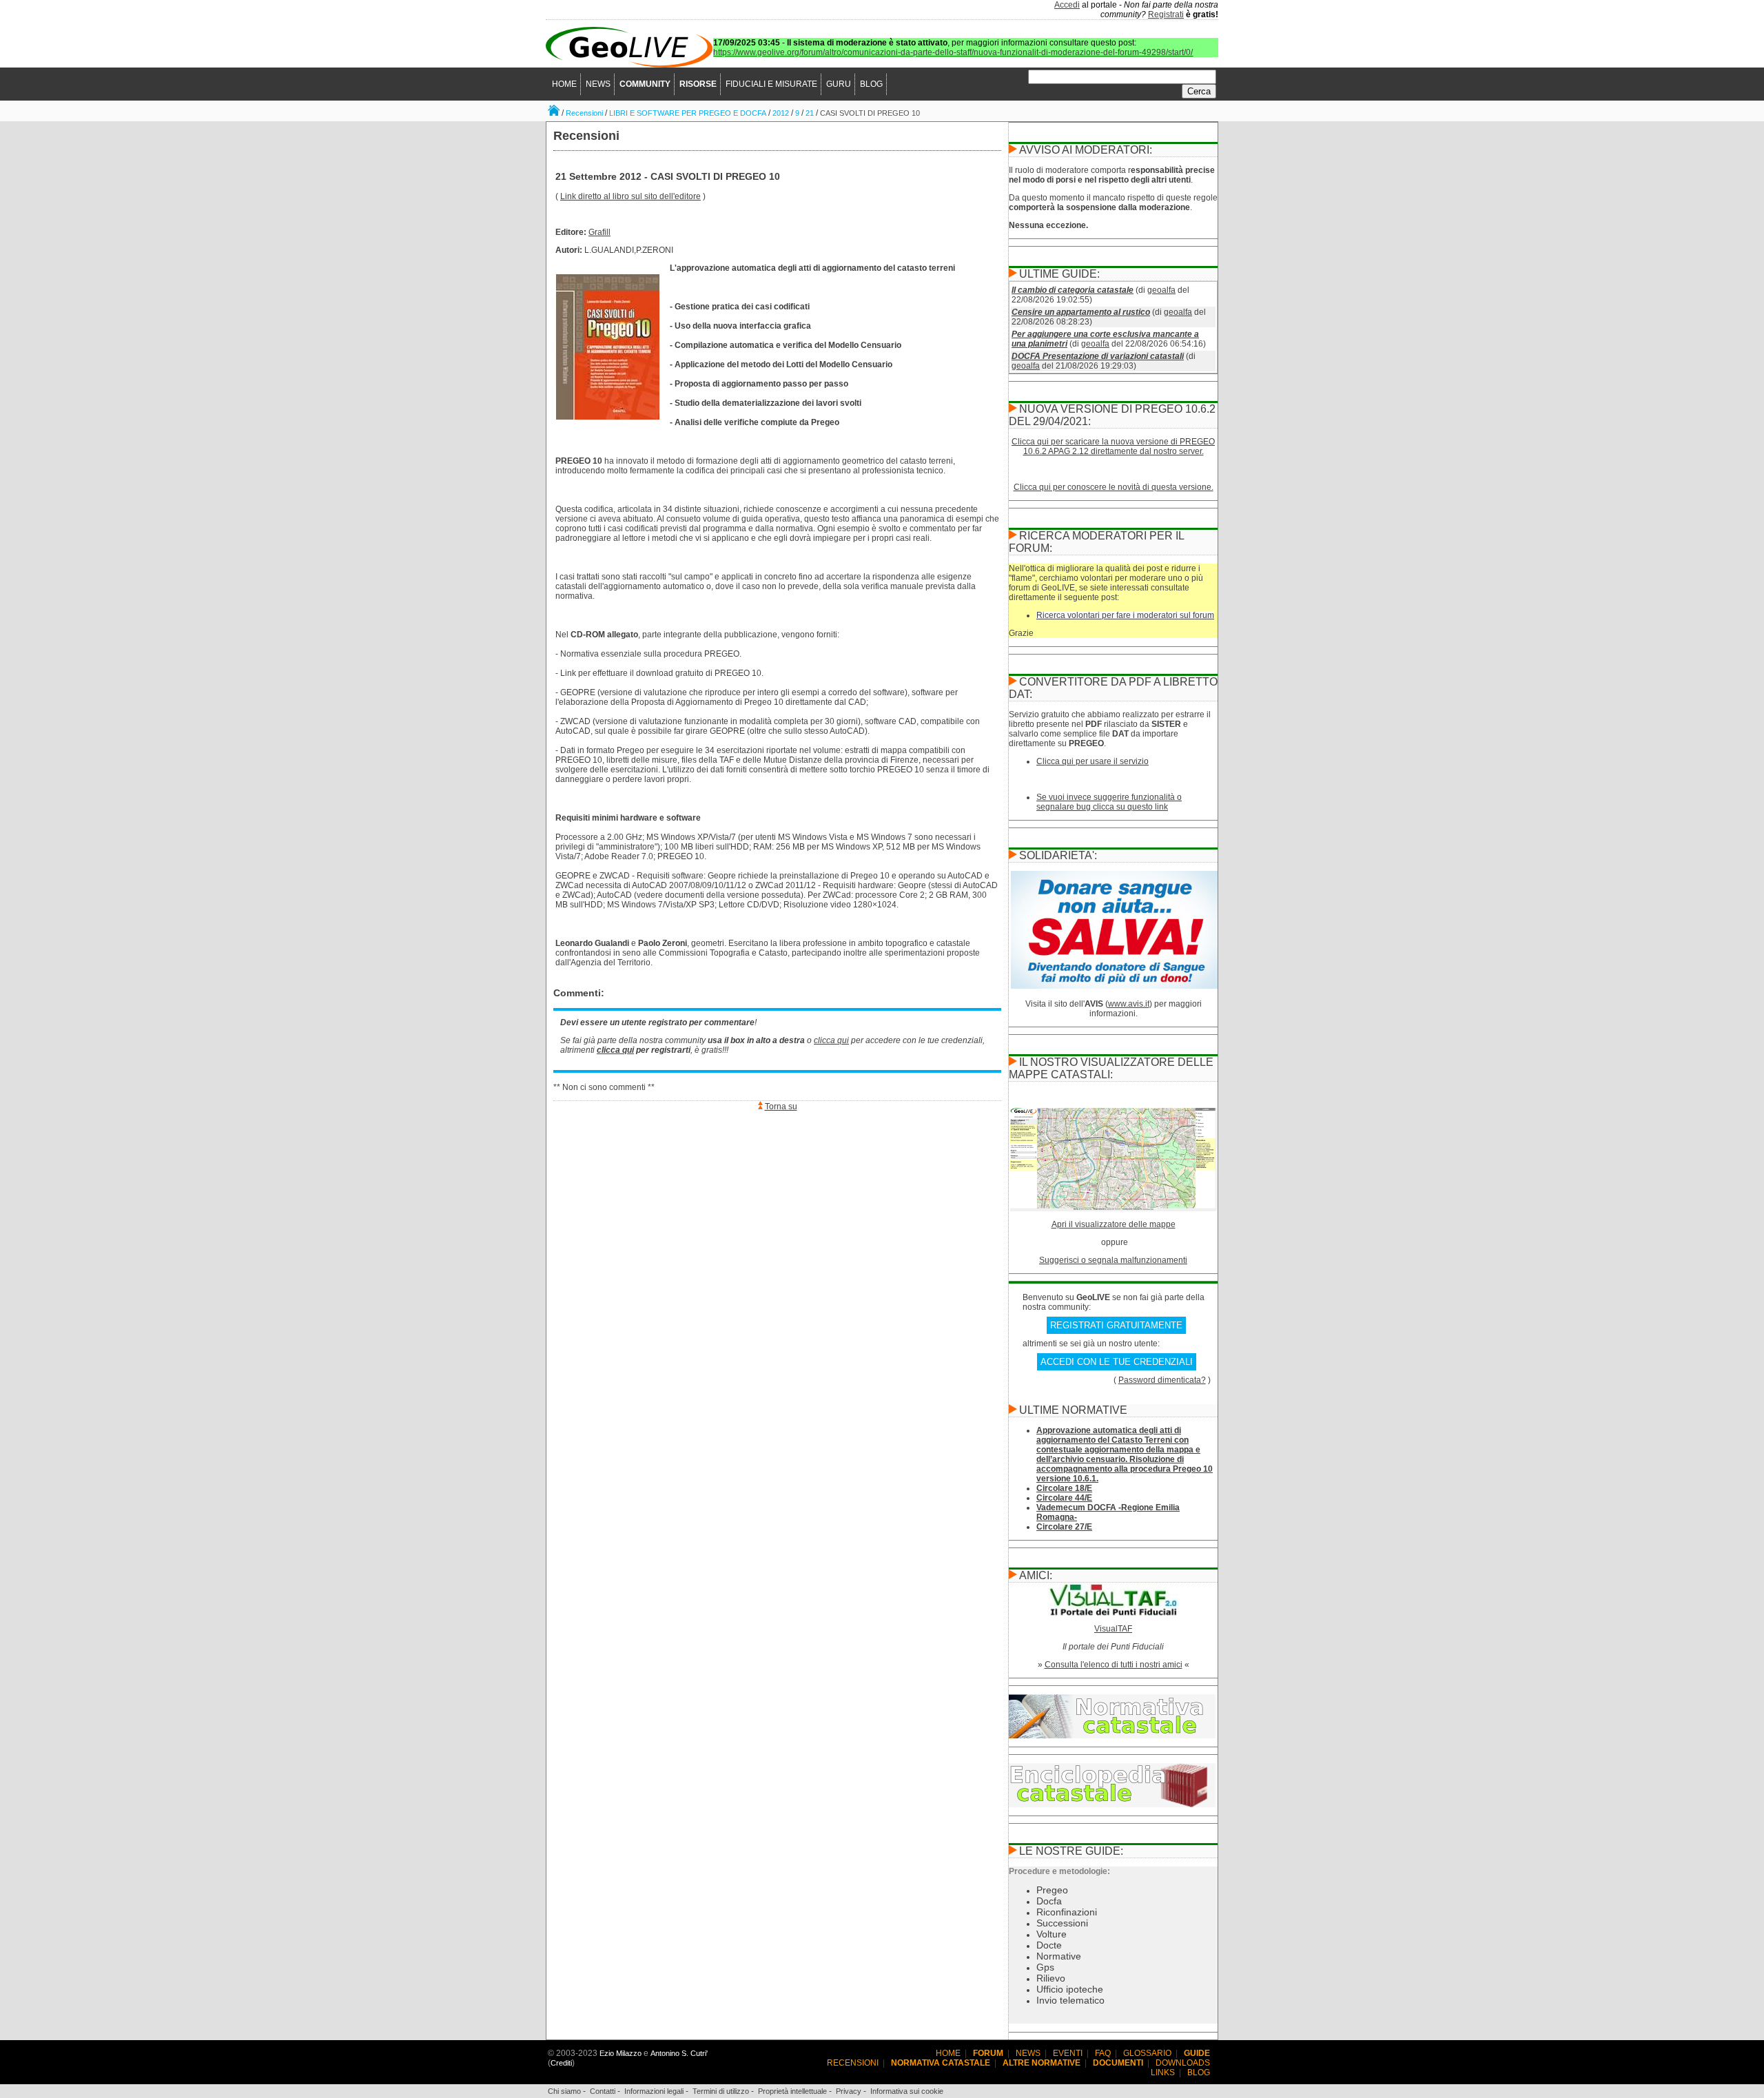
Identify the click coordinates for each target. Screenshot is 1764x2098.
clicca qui (831, 1040)
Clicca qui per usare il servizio (1093, 761)
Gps (1045, 1967)
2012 (781, 113)
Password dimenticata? (1162, 1380)
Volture (1052, 1934)
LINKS (1163, 2073)
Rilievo (1051, 1978)
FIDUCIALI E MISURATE (771, 84)
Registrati (1166, 14)
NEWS (598, 84)
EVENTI (1068, 2053)
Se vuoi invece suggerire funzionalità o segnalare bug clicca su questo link (1109, 802)
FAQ (1103, 2053)
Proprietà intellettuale (792, 2091)
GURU (839, 84)
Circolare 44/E (1064, 1498)
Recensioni (584, 113)
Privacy (849, 2091)
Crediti (561, 2063)
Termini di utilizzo (721, 2091)
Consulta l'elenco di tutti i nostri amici (1114, 1665)
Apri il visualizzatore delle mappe (1114, 1224)
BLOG (871, 84)
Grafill (599, 232)
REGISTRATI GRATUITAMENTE (1116, 1325)
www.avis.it (1129, 1004)
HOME (564, 84)
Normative (1059, 1956)
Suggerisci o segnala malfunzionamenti (1113, 1260)
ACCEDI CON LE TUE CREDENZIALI (1117, 1362)
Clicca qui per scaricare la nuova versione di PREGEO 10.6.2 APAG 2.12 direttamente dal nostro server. (1113, 446)
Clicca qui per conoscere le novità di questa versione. (1114, 487)
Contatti (603, 2091)
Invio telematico (1070, 2000)
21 (810, 113)
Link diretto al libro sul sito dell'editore (630, 196)
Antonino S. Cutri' (679, 2053)
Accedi (1067, 5)
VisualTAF (1113, 1629)
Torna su (781, 1107)
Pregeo (1052, 1890)
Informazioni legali (654, 2091)
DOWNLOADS (1183, 2063)
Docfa (1049, 1901)
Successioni (1062, 1923)
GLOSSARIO (1147, 2053)
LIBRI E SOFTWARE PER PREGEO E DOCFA (688, 113)
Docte (1049, 1945)
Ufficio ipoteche (1070, 1989)
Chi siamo (564, 2091)
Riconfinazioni (1067, 1912)
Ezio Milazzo (621, 2053)
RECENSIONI (853, 2063)
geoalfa (1161, 290)
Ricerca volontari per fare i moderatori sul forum (1125, 615)
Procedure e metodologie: (1059, 1871)
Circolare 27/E (1064, 1527)
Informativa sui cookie (907, 2091)
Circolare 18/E (1064, 1488)
